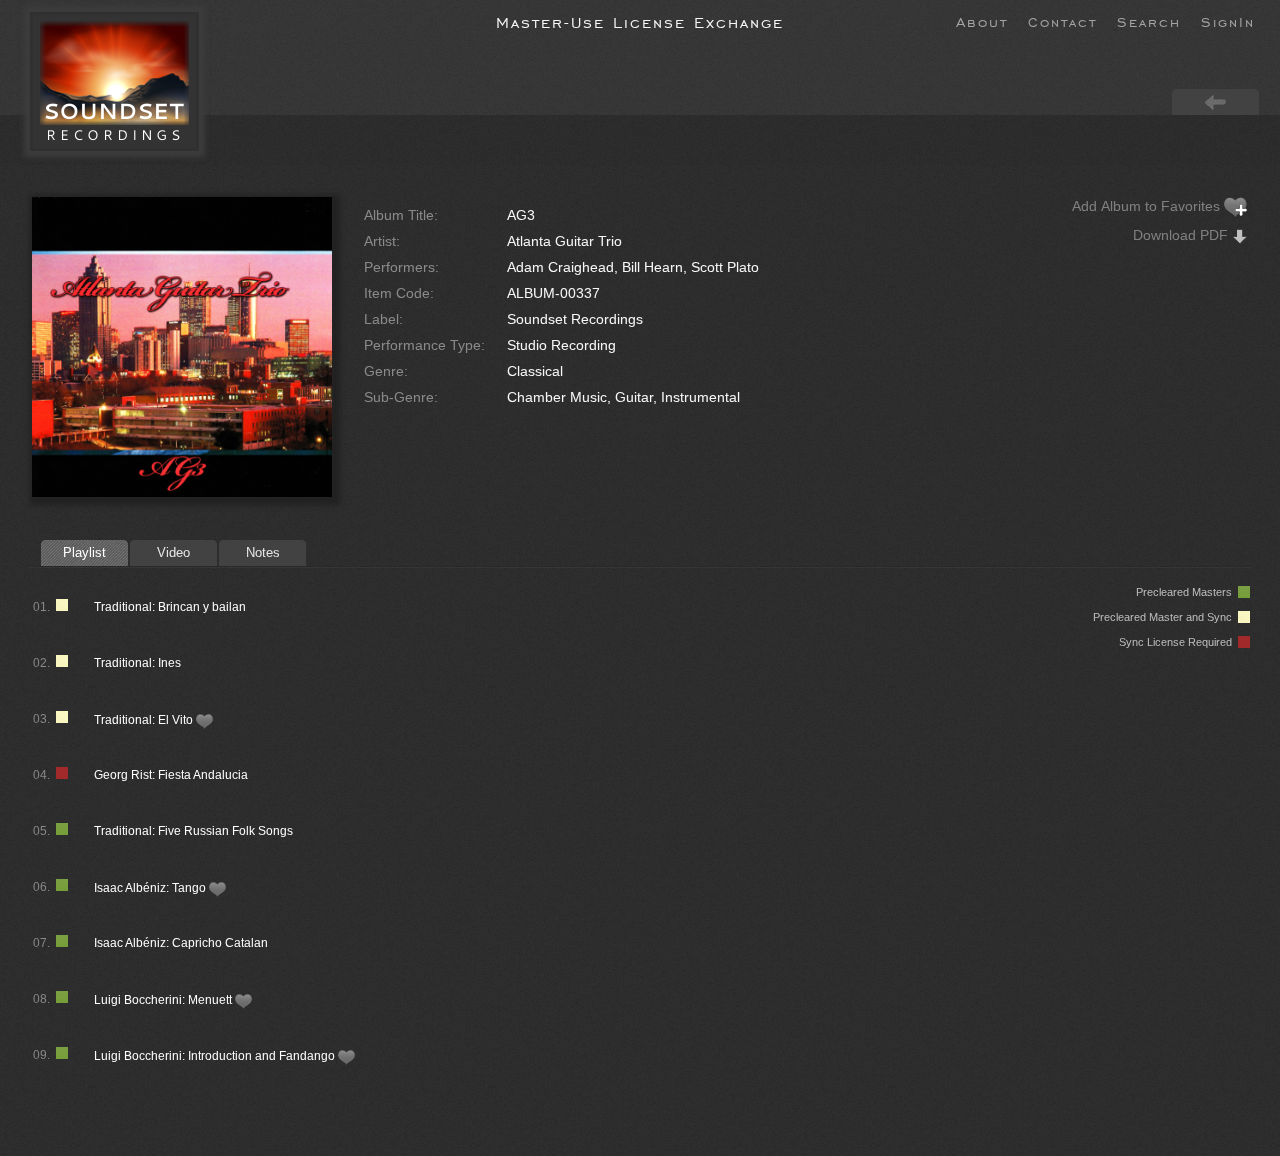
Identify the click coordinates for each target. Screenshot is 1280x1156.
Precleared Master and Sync (1165, 617)
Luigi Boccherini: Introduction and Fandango (216, 1056)
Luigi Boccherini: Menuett (164, 1000)
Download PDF (1182, 235)
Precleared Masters (1187, 592)
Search (1149, 21)
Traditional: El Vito (145, 720)
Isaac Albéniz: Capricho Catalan (181, 943)
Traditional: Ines (137, 663)
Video (173, 552)
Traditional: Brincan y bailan (170, 607)
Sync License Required (1178, 642)
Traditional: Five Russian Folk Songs (193, 831)
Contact (1062, 21)
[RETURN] (1215, 101)
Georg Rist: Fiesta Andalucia (171, 775)
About (982, 21)
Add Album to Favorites (1148, 206)
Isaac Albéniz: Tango (151, 888)
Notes (263, 552)
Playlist (84, 552)
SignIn (1228, 21)
